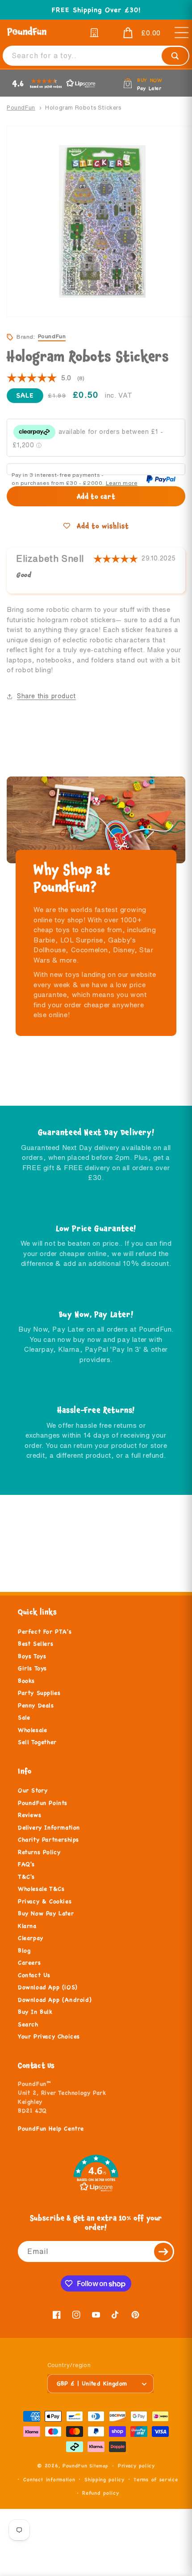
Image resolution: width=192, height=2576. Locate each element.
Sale (24, 1718)
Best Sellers (35, 1644)
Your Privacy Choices (49, 2037)
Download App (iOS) (48, 1987)
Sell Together (37, 1742)
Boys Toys (32, 1656)
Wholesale (32, 1730)
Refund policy (100, 2493)
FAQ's (26, 1864)
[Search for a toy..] (175, 56)
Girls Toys (32, 1668)
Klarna (27, 1926)
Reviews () (46, 378)
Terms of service (156, 2479)
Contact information (49, 2479)
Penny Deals (36, 1706)
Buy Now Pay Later (46, 1914)
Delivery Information (49, 1828)
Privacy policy (136, 2466)
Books (26, 1681)
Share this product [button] (46, 696)
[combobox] (96, 56)
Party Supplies (39, 1693)
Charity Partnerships (48, 1840)
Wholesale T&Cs (41, 1889)
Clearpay (31, 1938)
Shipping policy (104, 2479)
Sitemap (99, 2466)
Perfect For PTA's (45, 1632)
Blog (24, 1951)
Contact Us (34, 1975)
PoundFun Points (43, 1803)
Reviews (29, 1815)
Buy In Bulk (35, 2012)
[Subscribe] (164, 2251)
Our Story (33, 1791)
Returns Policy (39, 1852)
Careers (29, 1963)
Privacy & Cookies (45, 1901)
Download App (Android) (55, 2000)
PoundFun (21, 108)
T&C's (26, 1877)
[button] (135, 33)
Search (28, 2024)
